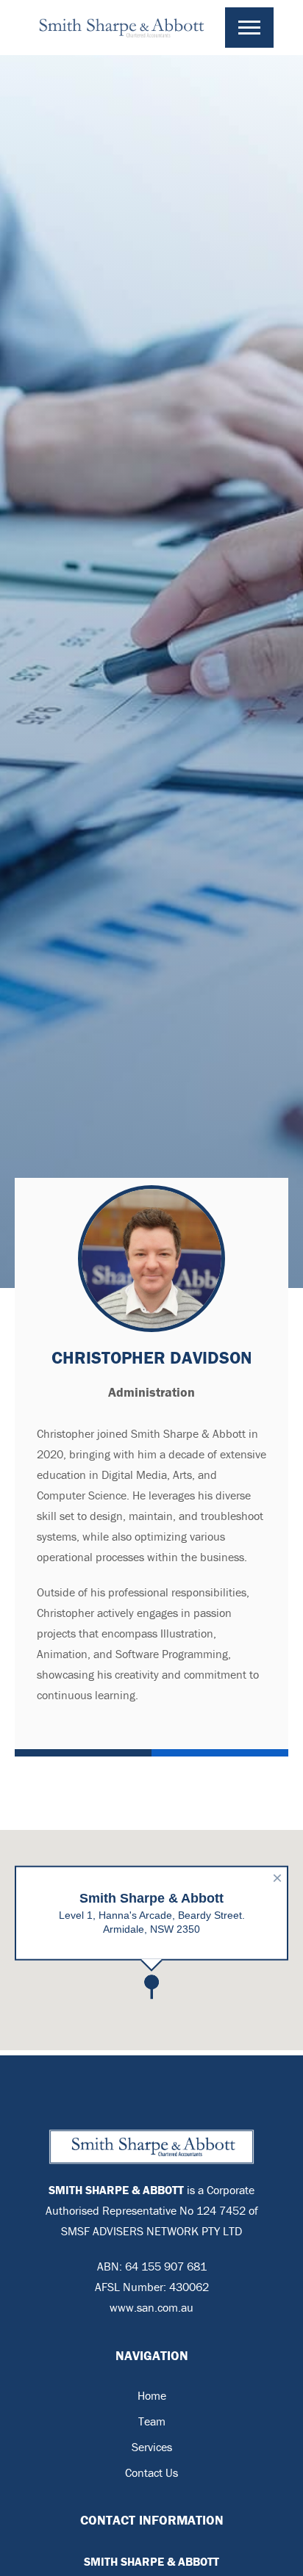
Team (152, 2421)
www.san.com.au (151, 2307)
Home (152, 2395)
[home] (127, 28)
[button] (249, 28)
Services (152, 2447)
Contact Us (151, 2472)
